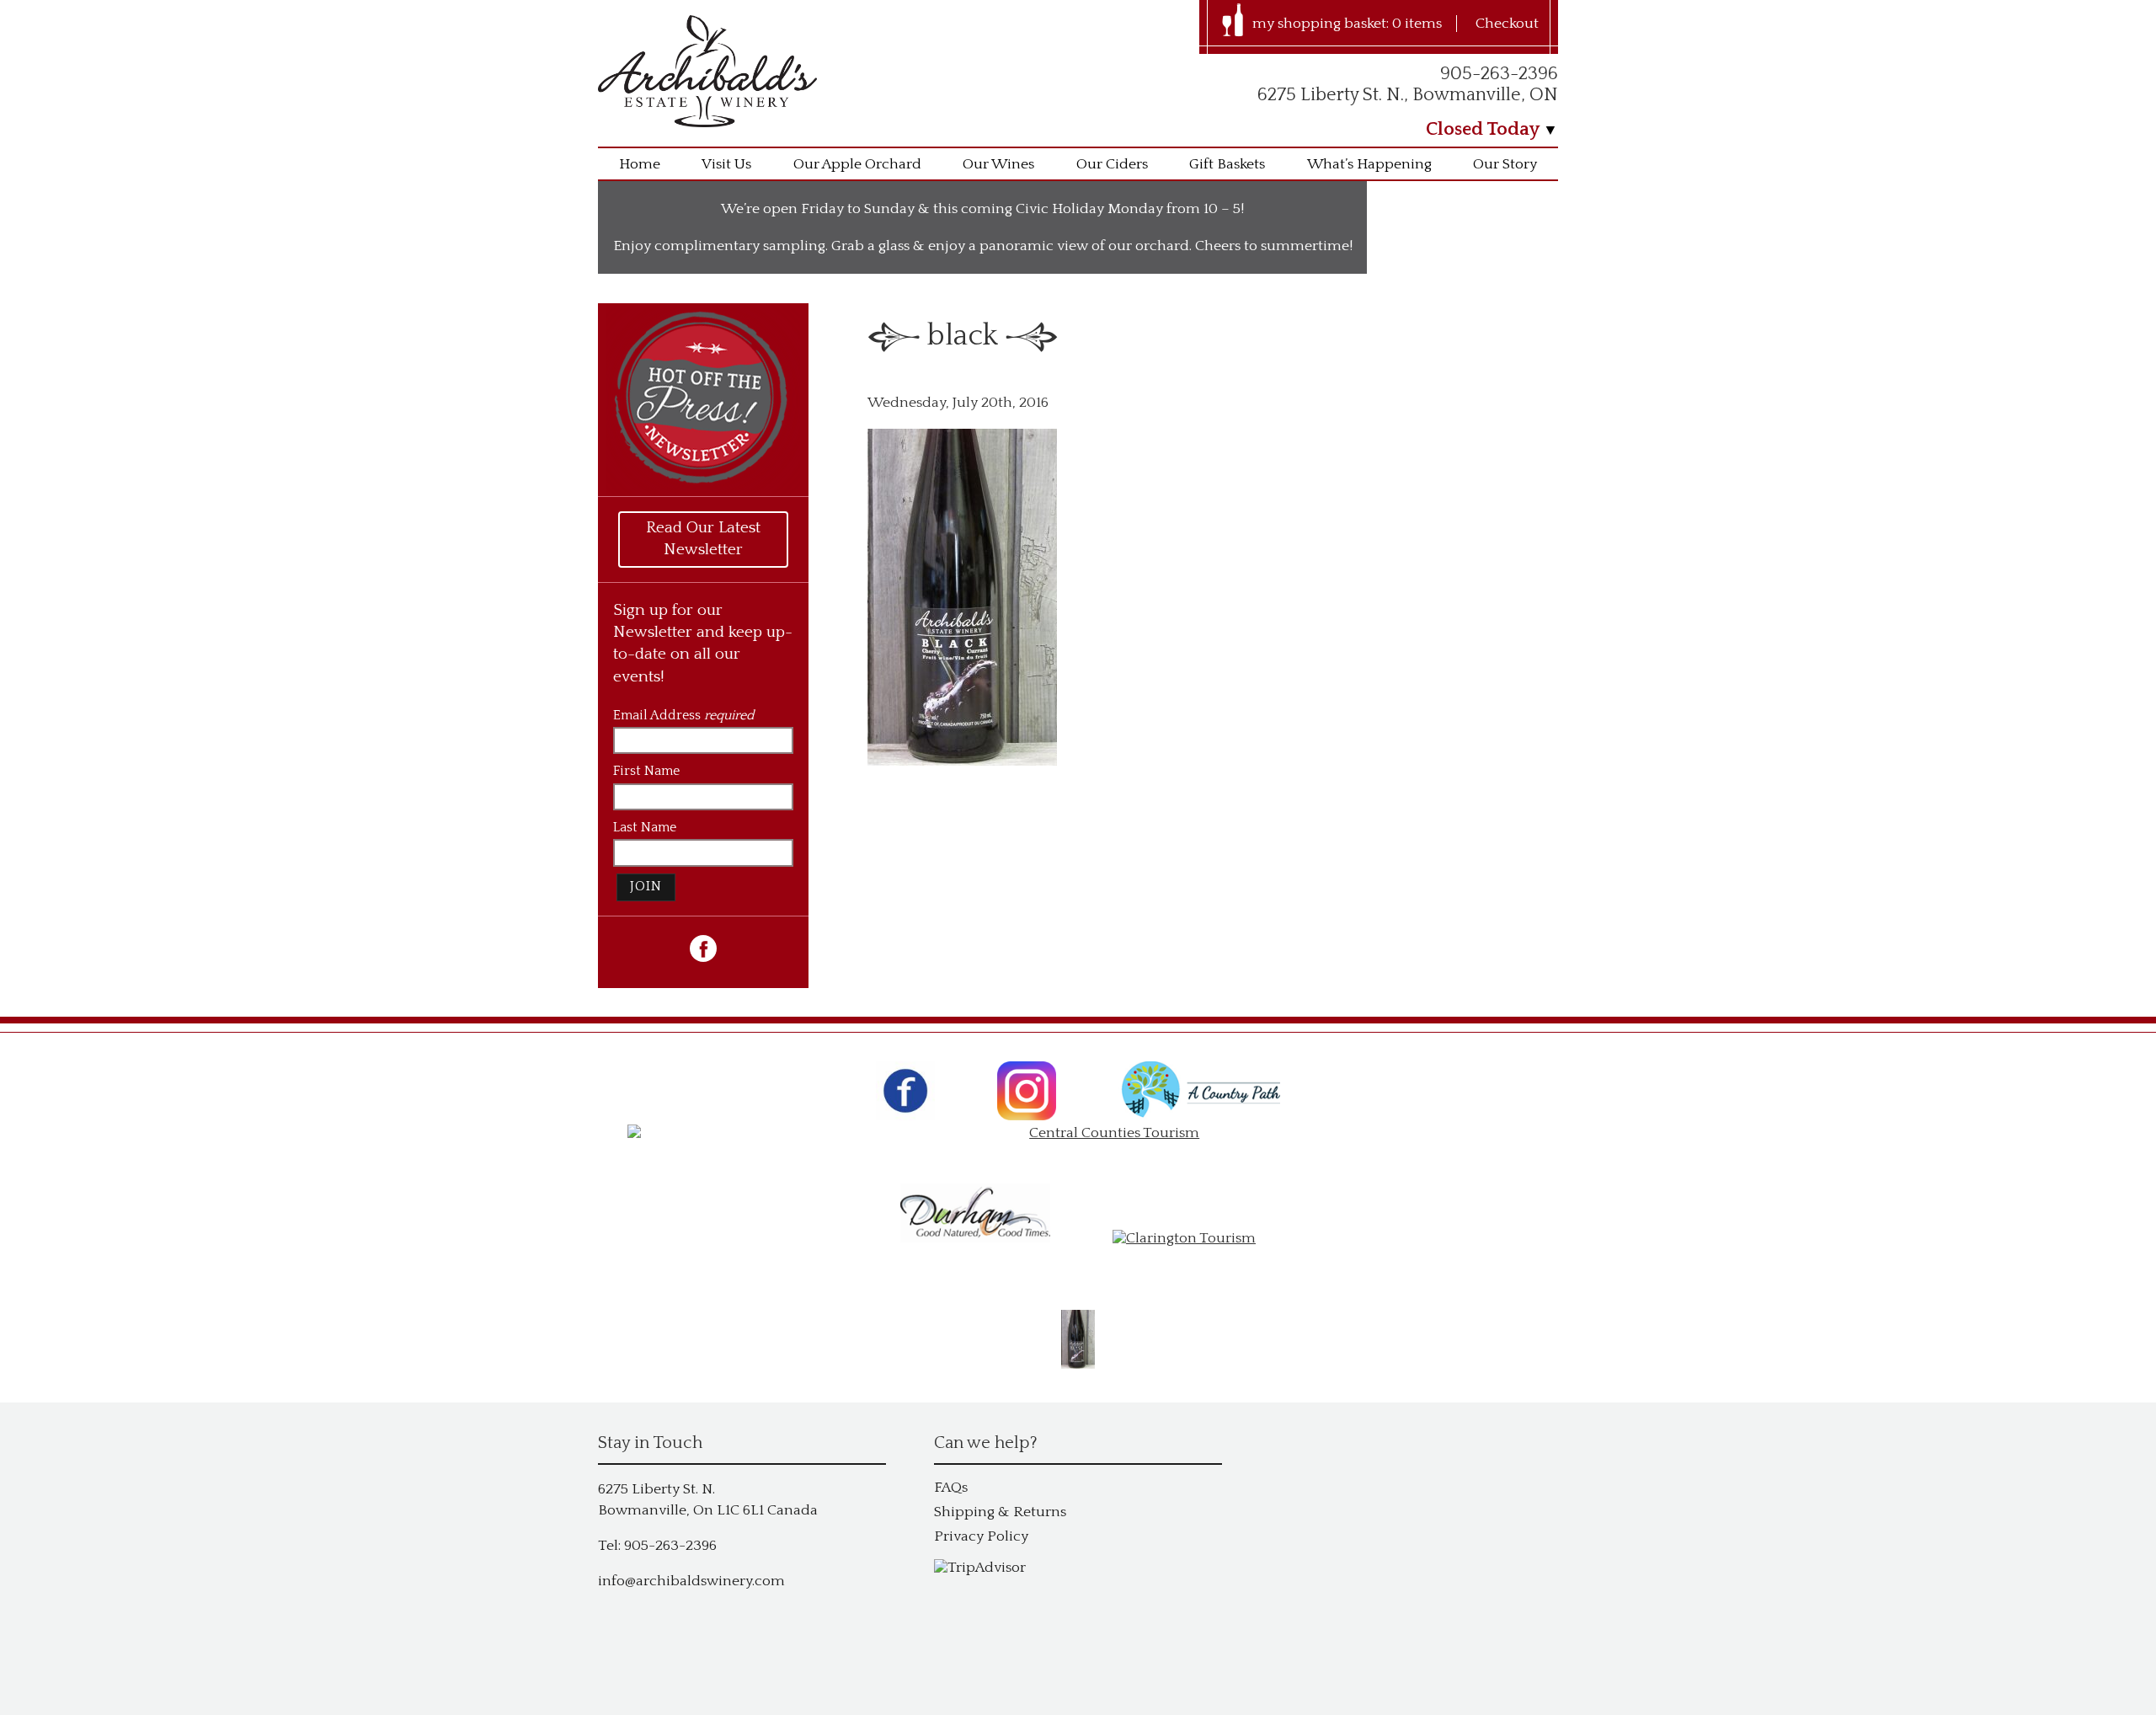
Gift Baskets (1227, 164)
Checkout (1507, 24)
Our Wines (998, 164)
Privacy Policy (981, 1536)
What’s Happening (1369, 164)
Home (640, 164)
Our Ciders (1112, 164)
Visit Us (726, 164)
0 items (1417, 24)
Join (646, 887)
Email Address (683, 716)
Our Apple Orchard (857, 164)
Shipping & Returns (1000, 1512)
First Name (646, 771)
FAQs (951, 1488)
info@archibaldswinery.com (691, 1581)
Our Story (1505, 164)
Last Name (645, 828)
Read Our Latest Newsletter (703, 539)
